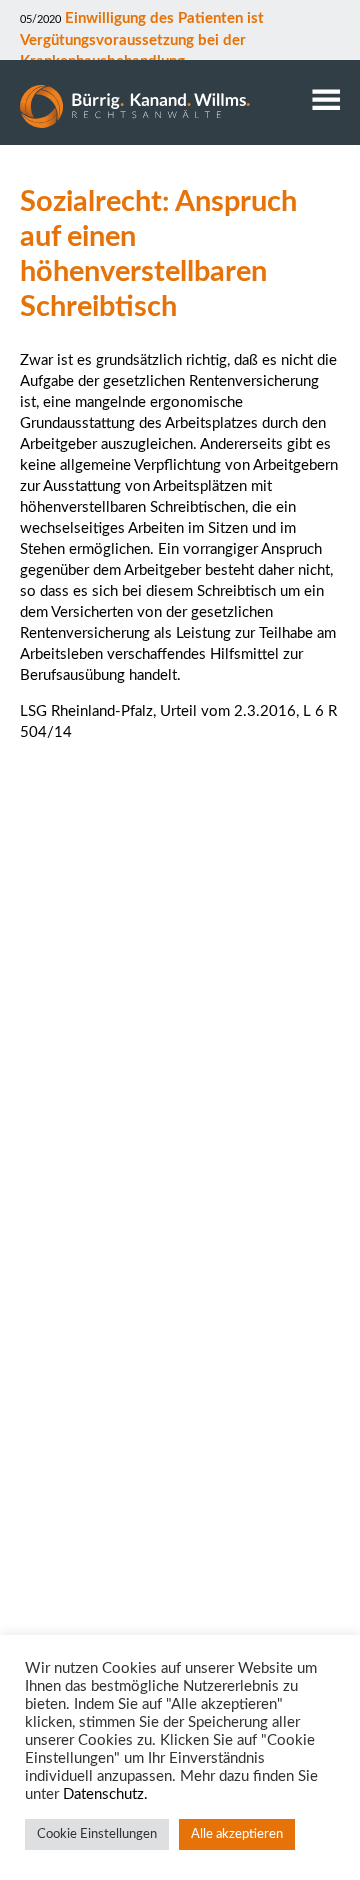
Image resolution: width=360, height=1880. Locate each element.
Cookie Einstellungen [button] (97, 1834)
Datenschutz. (105, 1794)
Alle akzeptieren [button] (237, 1834)
